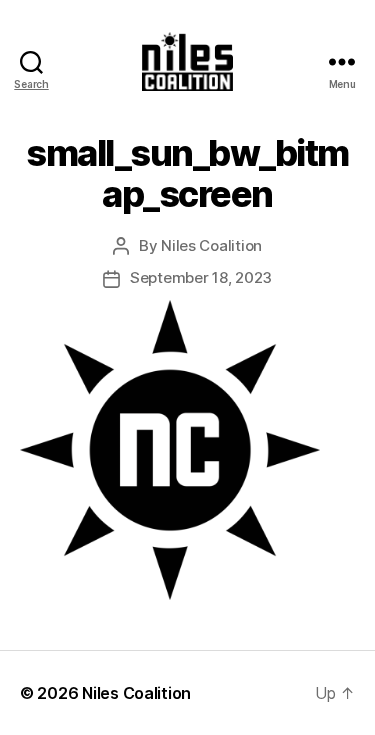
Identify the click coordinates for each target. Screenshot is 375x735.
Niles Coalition (211, 245)
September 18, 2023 (201, 277)
